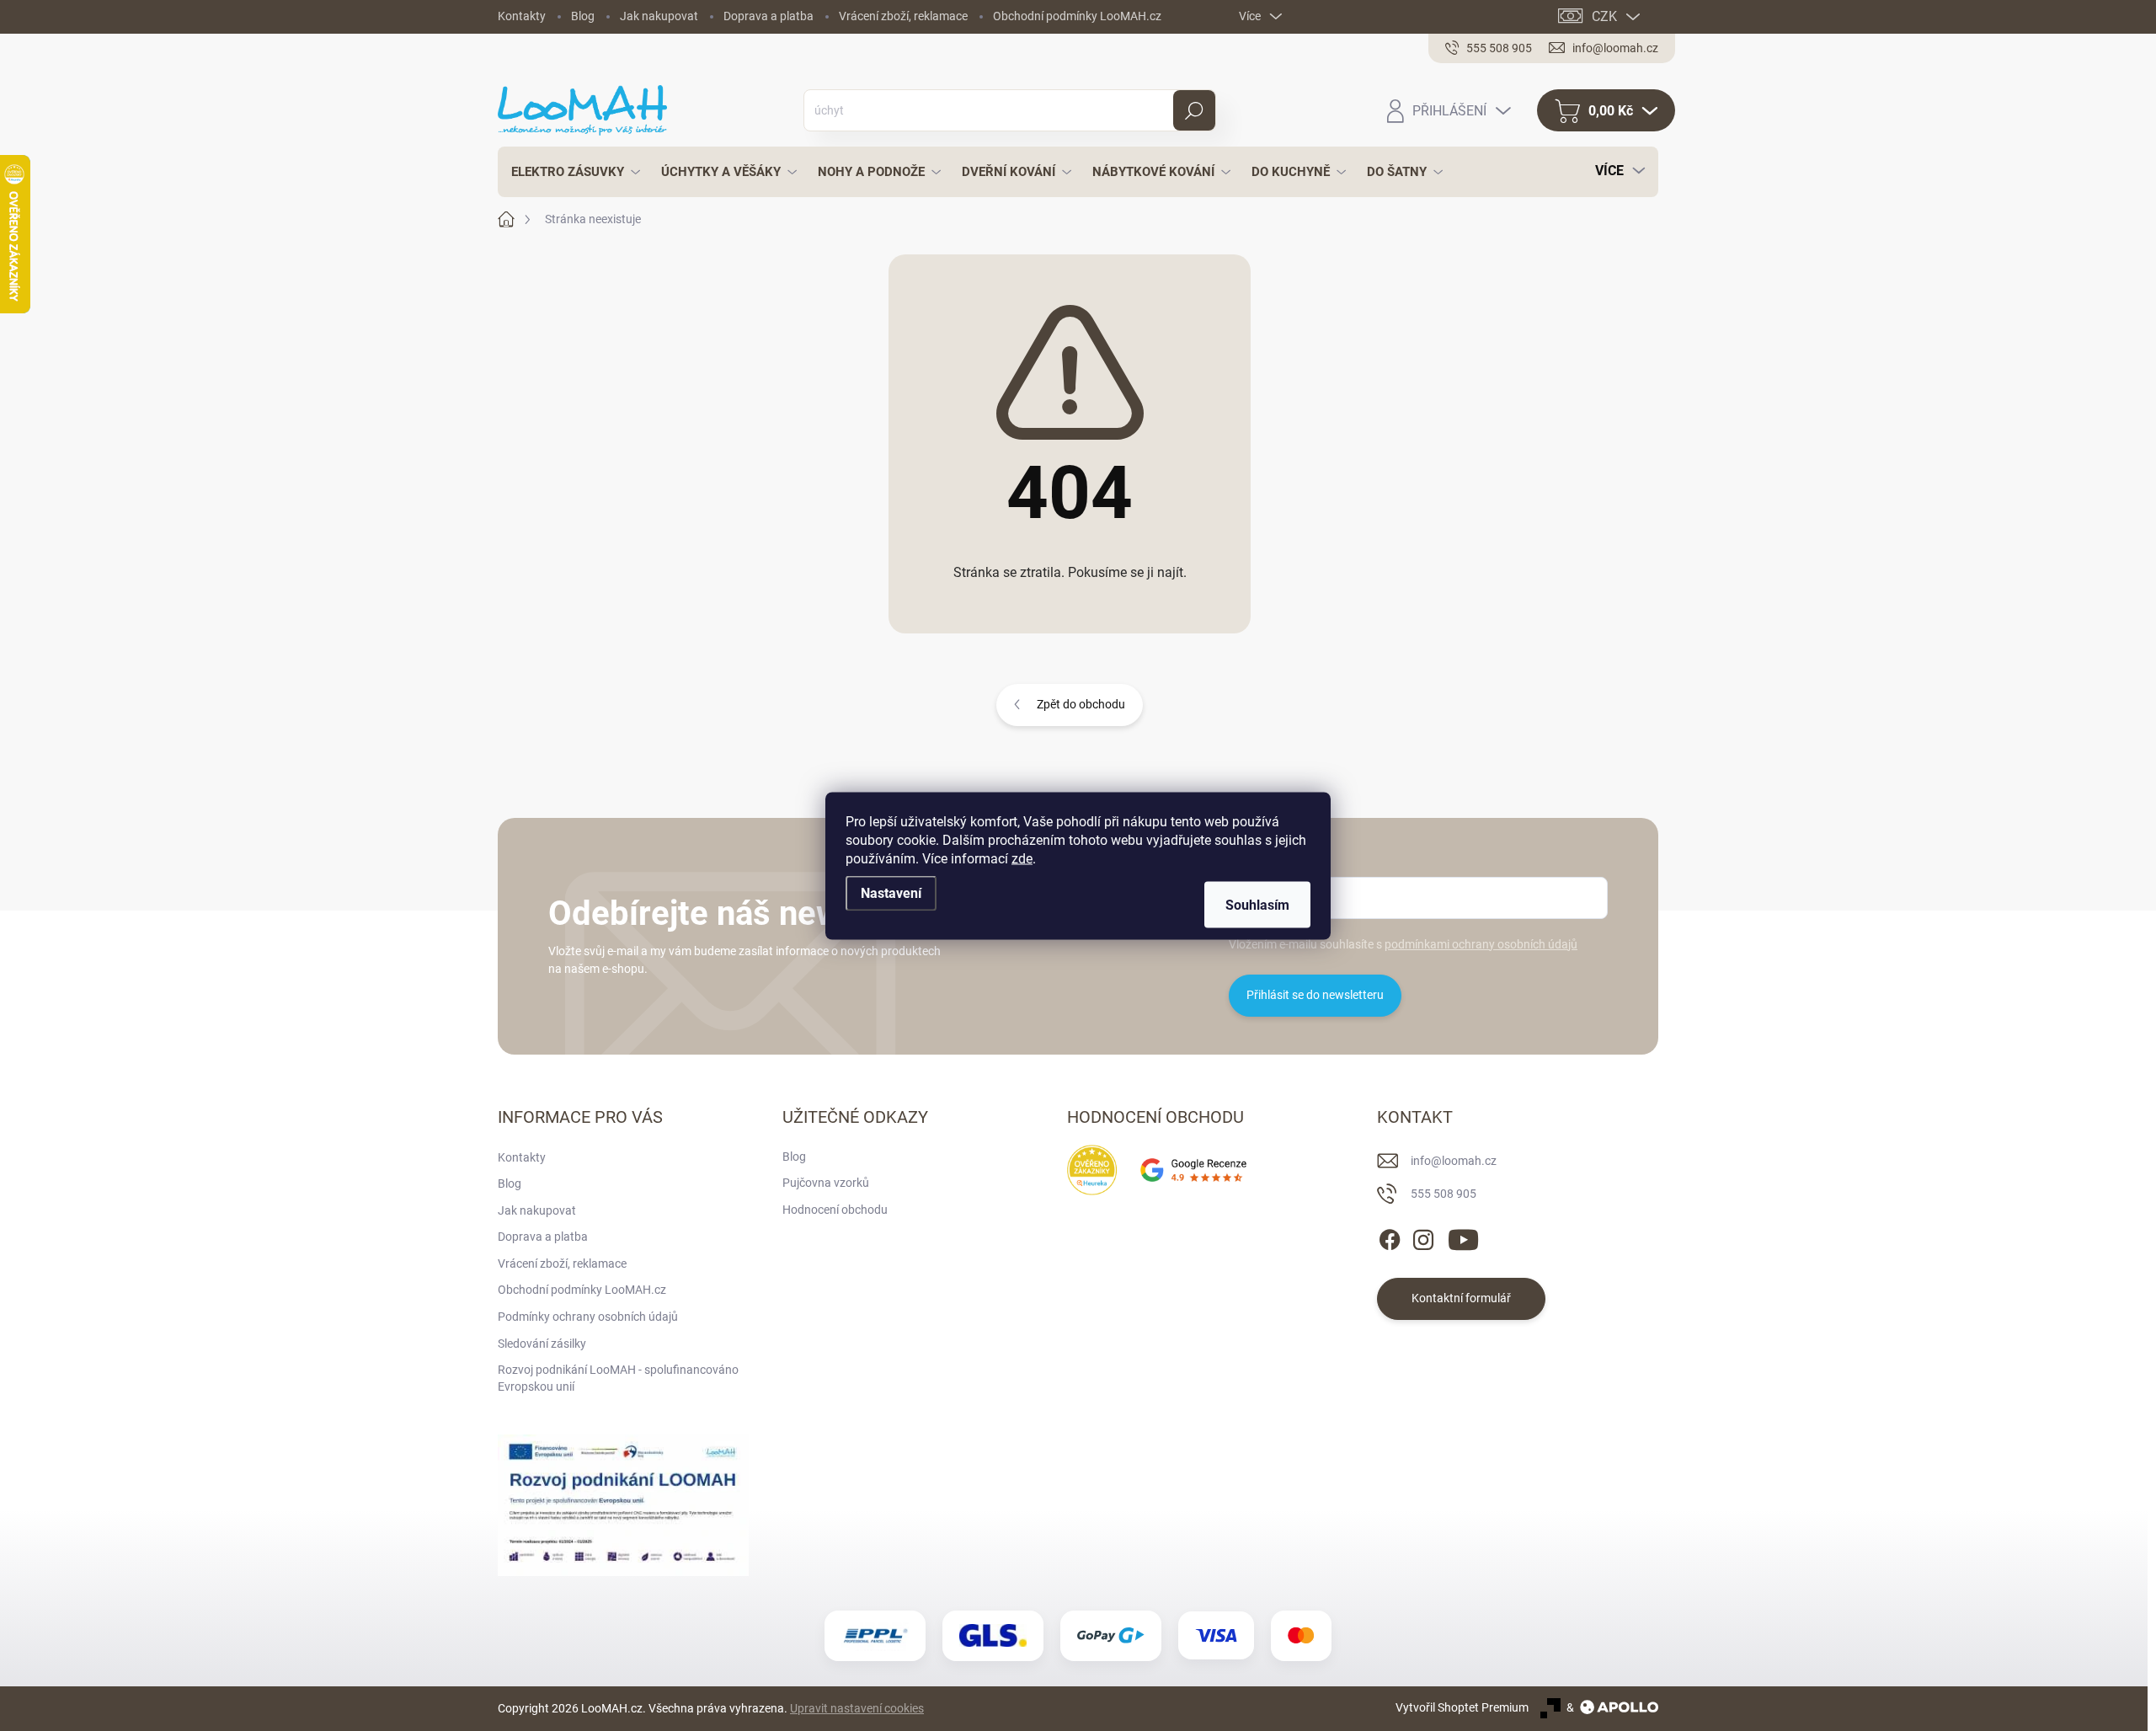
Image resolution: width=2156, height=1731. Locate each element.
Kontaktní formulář (1461, 1298)
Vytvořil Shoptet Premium (1462, 1707)
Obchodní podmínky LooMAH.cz (1077, 16)
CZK (1604, 16)
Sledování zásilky (542, 1344)
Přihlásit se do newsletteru (1315, 995)
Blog (583, 16)
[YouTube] (1463, 1237)
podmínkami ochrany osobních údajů (1481, 944)
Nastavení (891, 892)
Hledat (1194, 110)
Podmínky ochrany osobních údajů (588, 1317)
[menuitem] (571, 172)
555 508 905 (1444, 1194)
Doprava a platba (768, 16)
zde (1022, 858)
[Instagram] (1423, 1237)
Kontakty (522, 16)
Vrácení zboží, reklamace (903, 16)
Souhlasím (1257, 904)
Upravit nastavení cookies (857, 1708)
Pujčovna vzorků (826, 1183)
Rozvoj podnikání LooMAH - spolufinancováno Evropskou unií (618, 1378)
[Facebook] (1390, 1237)
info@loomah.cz (1454, 1161)
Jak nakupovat (659, 16)
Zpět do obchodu (1081, 704)
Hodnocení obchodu (835, 1210)
